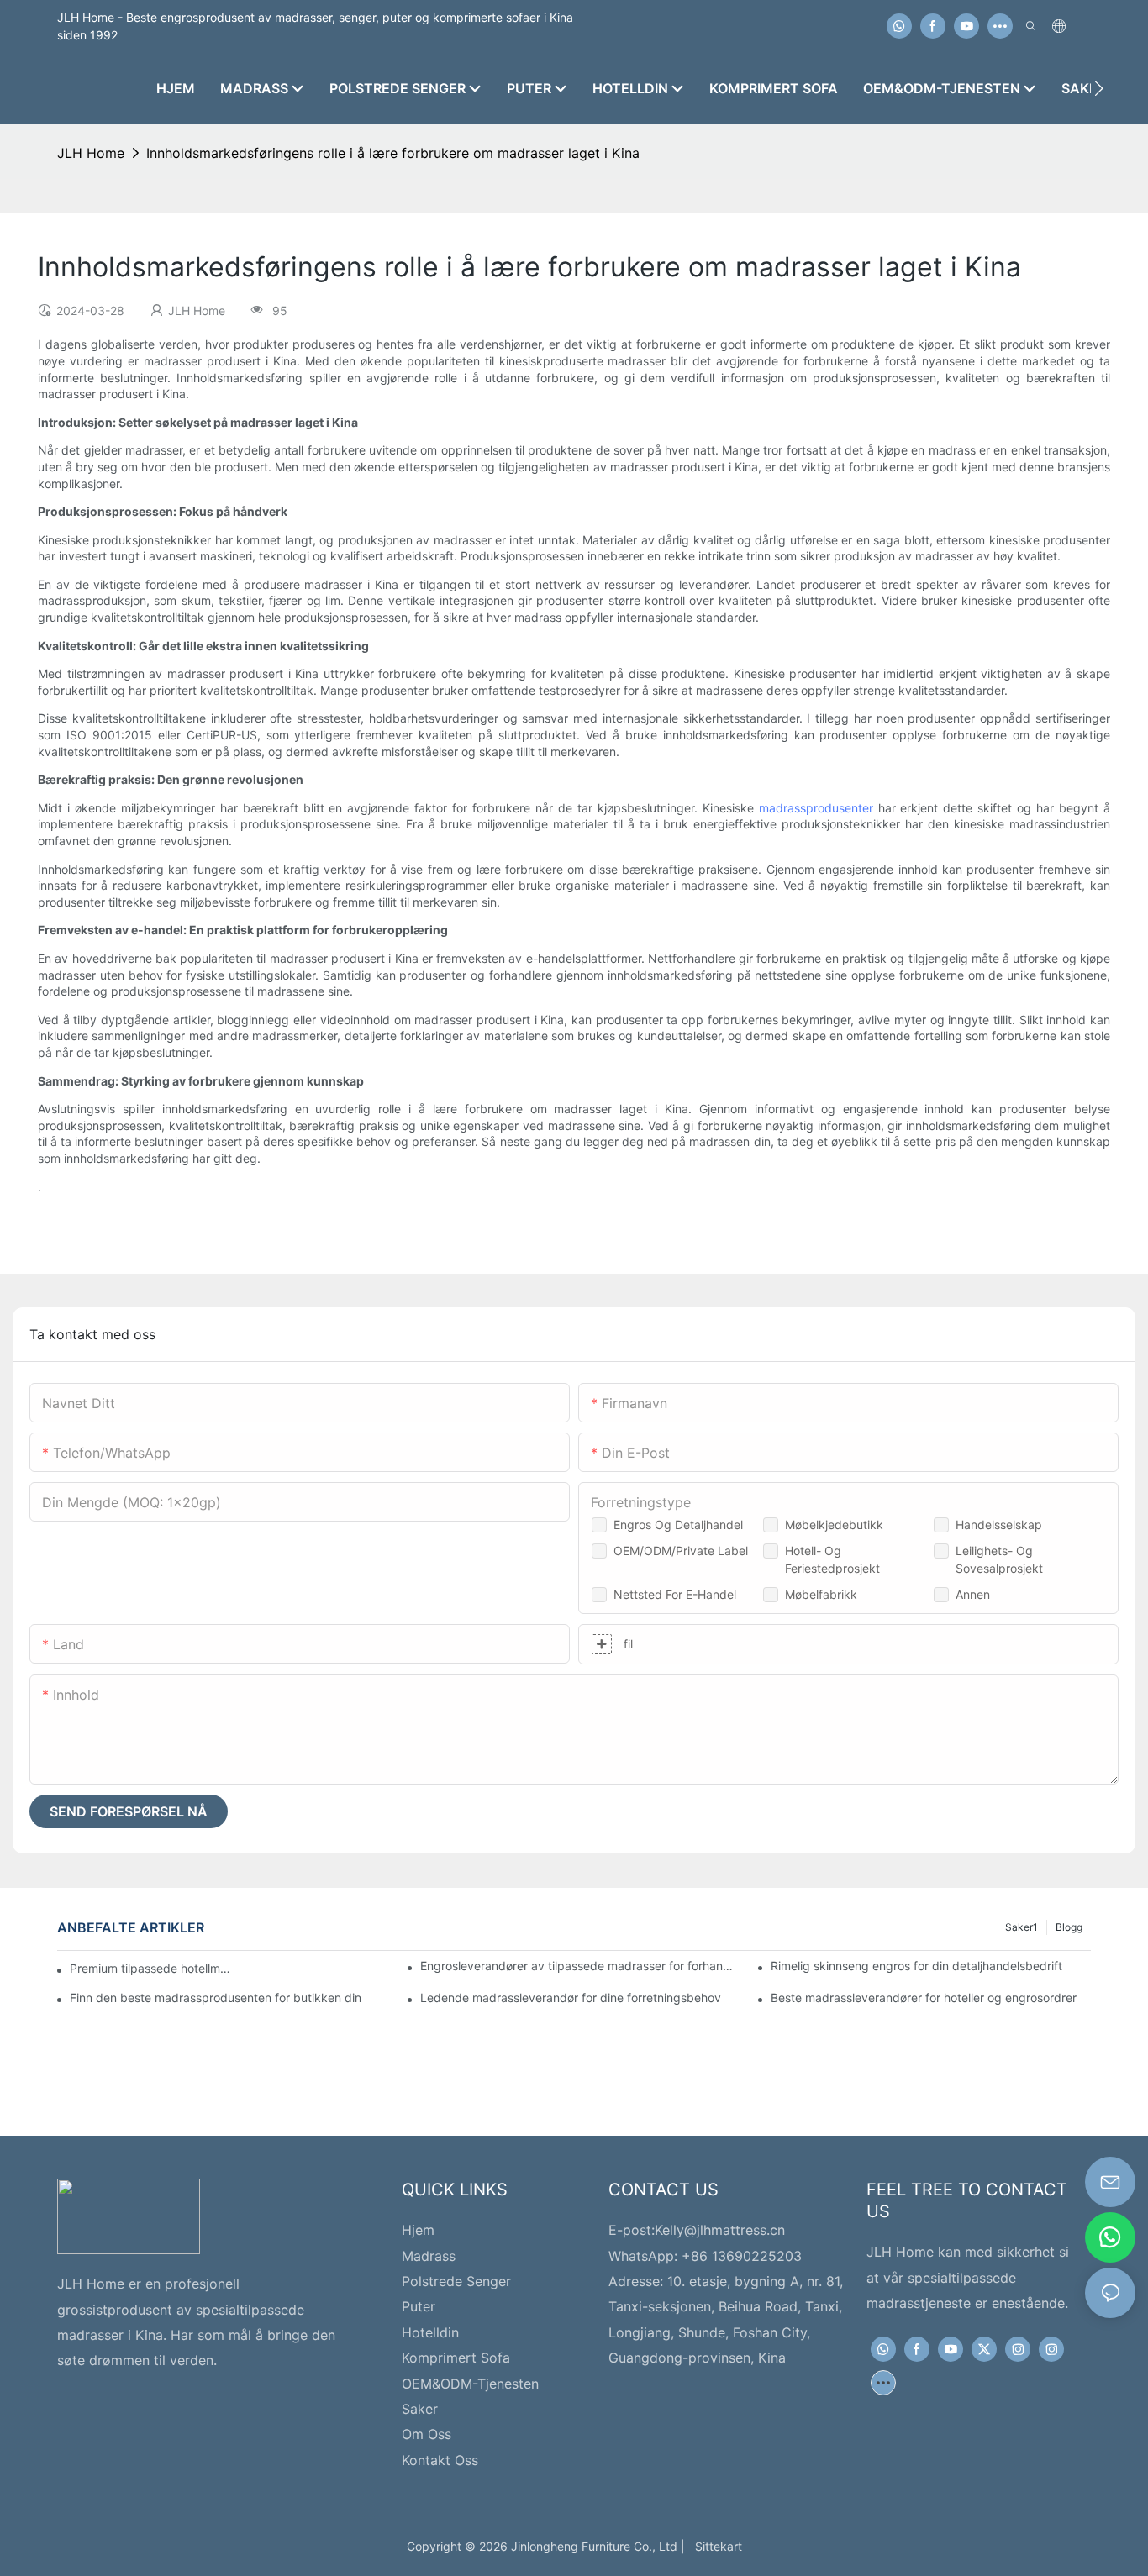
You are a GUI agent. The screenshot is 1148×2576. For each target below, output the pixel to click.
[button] (1099, 88)
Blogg (1069, 1927)
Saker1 (1022, 1927)
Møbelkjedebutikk (834, 1525)
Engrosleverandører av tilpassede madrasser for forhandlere (580, 1966)
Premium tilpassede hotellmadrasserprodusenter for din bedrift (153, 1968)
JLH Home (91, 153)
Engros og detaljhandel (678, 1525)
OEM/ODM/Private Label (681, 1551)
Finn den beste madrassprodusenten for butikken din (216, 1998)
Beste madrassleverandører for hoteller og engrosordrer (924, 1998)
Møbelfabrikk (821, 1594)
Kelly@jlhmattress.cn (720, 2230)
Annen (973, 1594)
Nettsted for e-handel (675, 1594)
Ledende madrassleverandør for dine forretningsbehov (571, 1998)
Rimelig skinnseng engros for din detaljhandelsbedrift (916, 1966)
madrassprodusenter (816, 808)
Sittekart (715, 2546)
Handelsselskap (999, 1525)
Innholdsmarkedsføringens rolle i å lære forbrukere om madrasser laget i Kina (393, 153)
